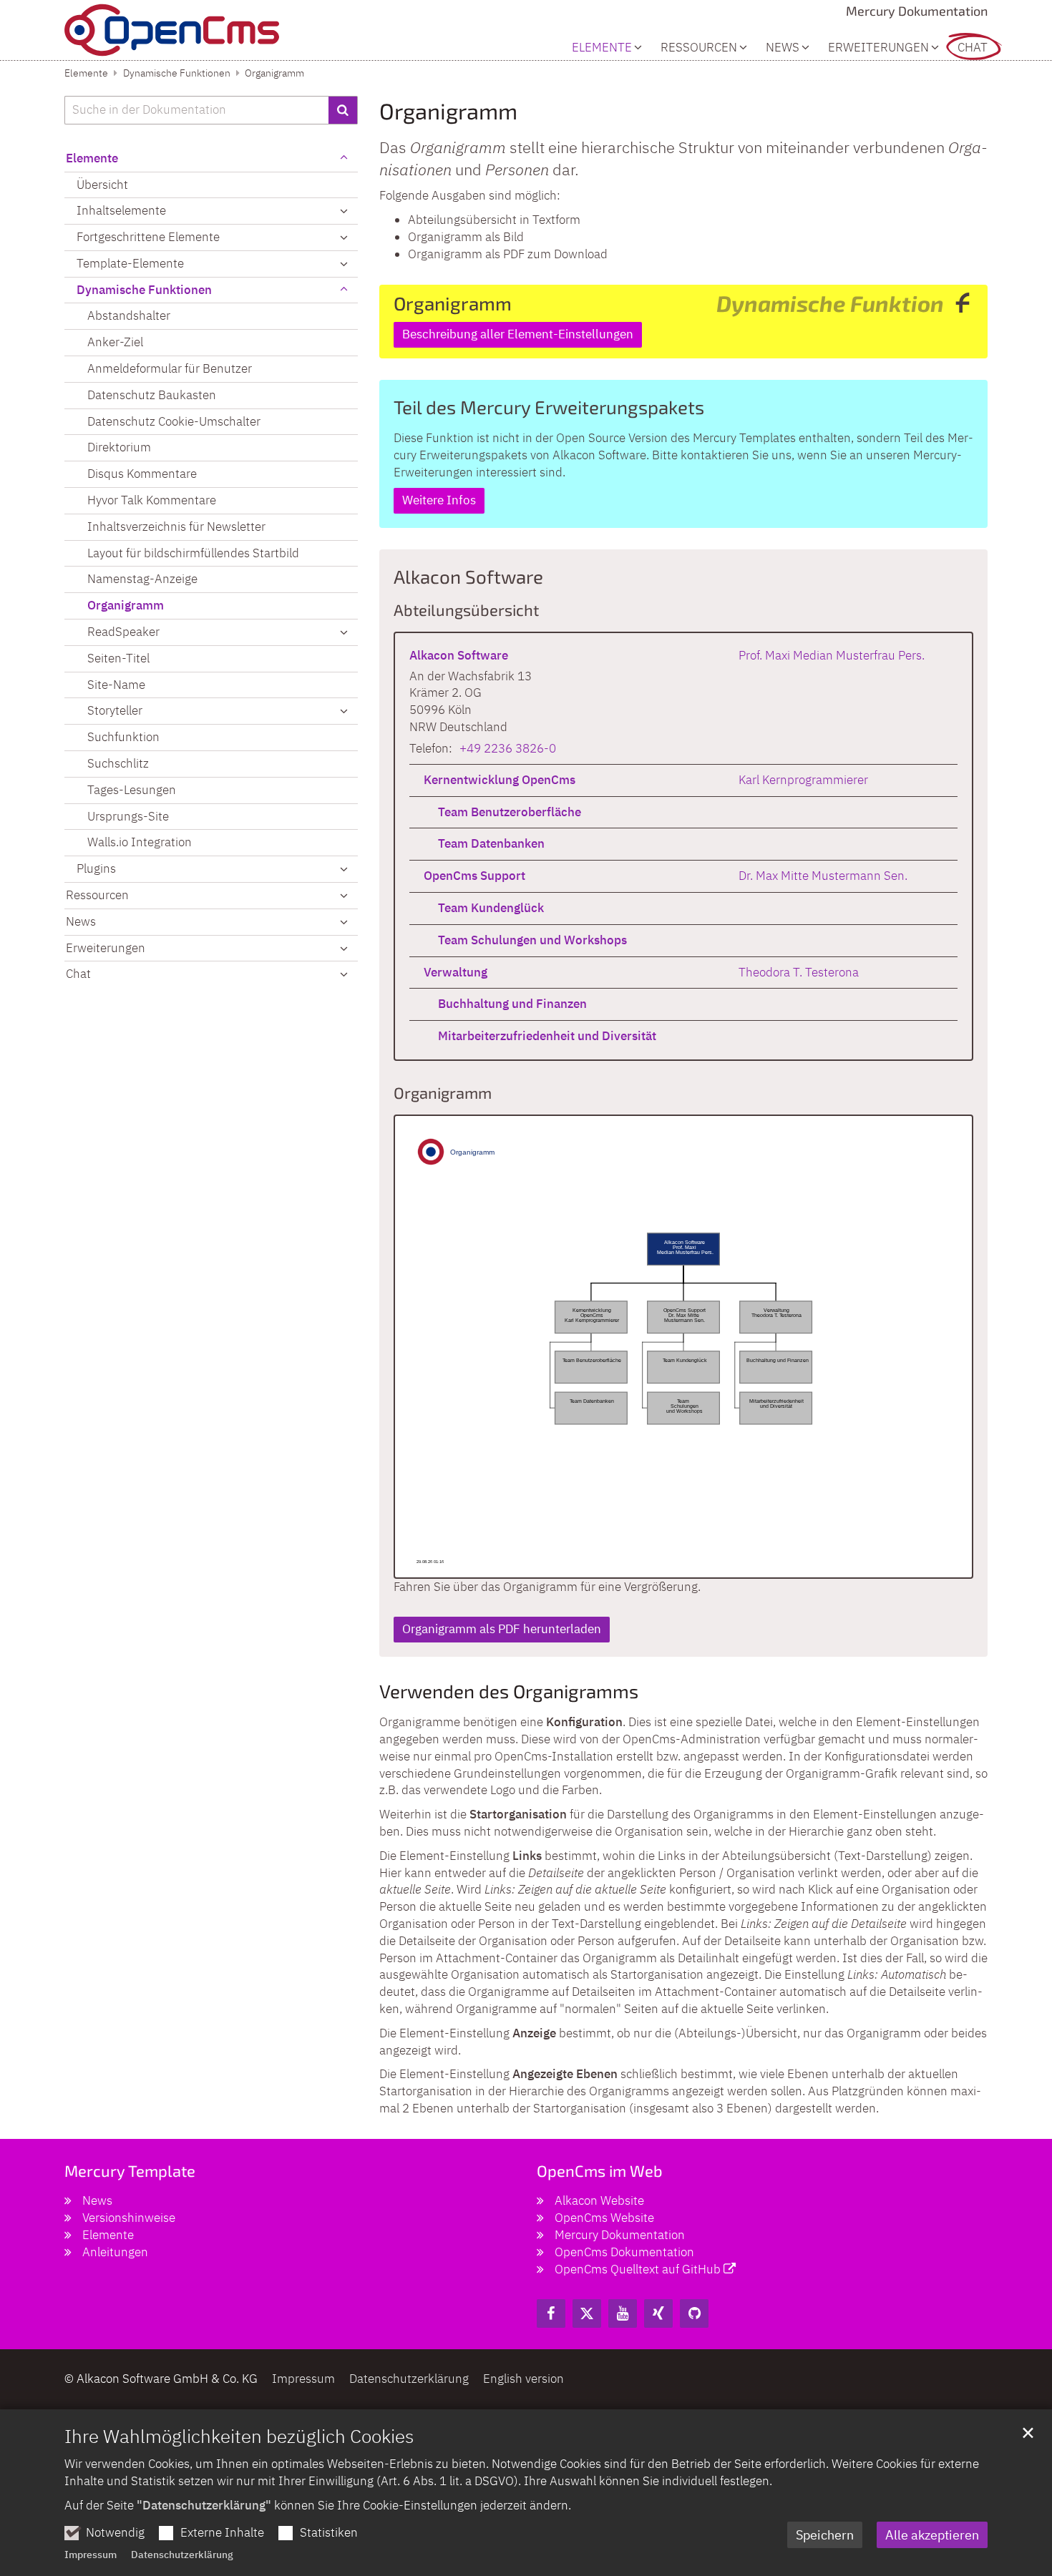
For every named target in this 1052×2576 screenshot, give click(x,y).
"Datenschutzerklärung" (204, 2505)
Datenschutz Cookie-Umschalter (174, 421)
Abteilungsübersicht (466, 609)
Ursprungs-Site (128, 816)
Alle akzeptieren (932, 2535)
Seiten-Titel (118, 658)
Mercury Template (130, 2170)
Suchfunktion (123, 737)
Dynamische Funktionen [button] (144, 290)
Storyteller (115, 710)
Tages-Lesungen (132, 790)
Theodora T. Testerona (799, 972)
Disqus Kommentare (142, 474)
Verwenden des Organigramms (509, 1691)
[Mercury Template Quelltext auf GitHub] (694, 2313)
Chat (973, 48)
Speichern (825, 2535)
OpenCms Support (474, 876)
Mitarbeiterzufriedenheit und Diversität (547, 1036)
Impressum (91, 2555)
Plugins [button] (96, 868)
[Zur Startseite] (172, 30)
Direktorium (119, 447)
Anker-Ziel (115, 342)
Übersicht (102, 185)
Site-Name (116, 685)
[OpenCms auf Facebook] (551, 2313)
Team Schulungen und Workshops (532, 940)
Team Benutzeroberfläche (510, 812)
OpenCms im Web (600, 2170)
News (783, 48)
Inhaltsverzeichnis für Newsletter (176, 527)
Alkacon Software (468, 576)
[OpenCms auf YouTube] (623, 2313)
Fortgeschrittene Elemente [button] (148, 237)
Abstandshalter (129, 315)
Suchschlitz (118, 763)
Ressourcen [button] (699, 48)
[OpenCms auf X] (587, 2313)
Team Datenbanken (491, 843)
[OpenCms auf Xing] (658, 2313)
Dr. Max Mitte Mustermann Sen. (823, 876)
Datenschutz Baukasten (152, 395)
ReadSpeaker (123, 632)
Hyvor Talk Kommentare (152, 500)
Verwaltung (456, 972)
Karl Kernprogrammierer (803, 780)
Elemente (86, 73)
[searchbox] (196, 110)
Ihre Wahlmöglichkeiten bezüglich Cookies (239, 2436)
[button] (344, 632)
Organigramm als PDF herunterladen (502, 1629)
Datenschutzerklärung (182, 2555)
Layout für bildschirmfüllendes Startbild (193, 553)
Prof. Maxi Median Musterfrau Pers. (832, 655)
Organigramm (274, 73)
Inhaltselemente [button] (121, 210)
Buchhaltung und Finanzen (512, 1004)
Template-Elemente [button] (130, 263)
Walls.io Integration (140, 842)
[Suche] (343, 110)
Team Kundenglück (491, 908)
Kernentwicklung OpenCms (500, 780)
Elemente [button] (602, 48)
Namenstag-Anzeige (142, 579)
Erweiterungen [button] (878, 48)
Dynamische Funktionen (177, 73)
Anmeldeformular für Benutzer (170, 368)
